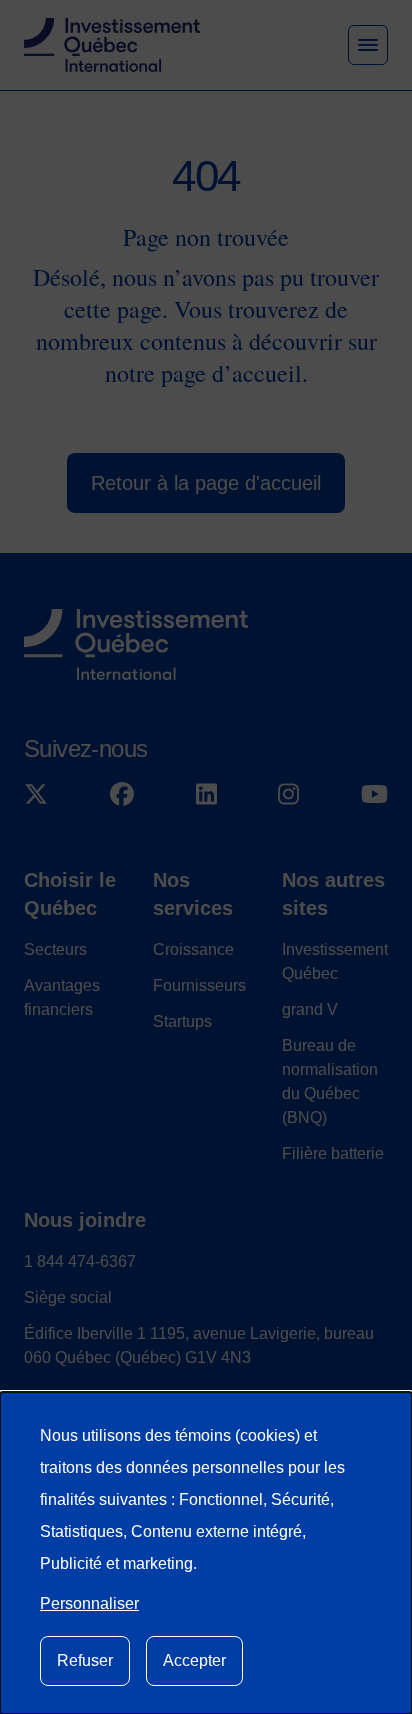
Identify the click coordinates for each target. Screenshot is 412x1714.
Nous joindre (85, 1220)
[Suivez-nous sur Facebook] (122, 794)
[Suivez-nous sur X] (36, 794)
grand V (310, 1009)
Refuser (85, 1660)
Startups (182, 1021)
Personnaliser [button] (89, 1603)
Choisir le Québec (70, 894)
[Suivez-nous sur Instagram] (288, 794)
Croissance (193, 949)
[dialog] (206, 1553)
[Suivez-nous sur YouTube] (374, 794)
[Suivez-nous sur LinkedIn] (206, 794)
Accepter (194, 1660)
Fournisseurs (199, 985)
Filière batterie (333, 1153)
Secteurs (55, 949)
